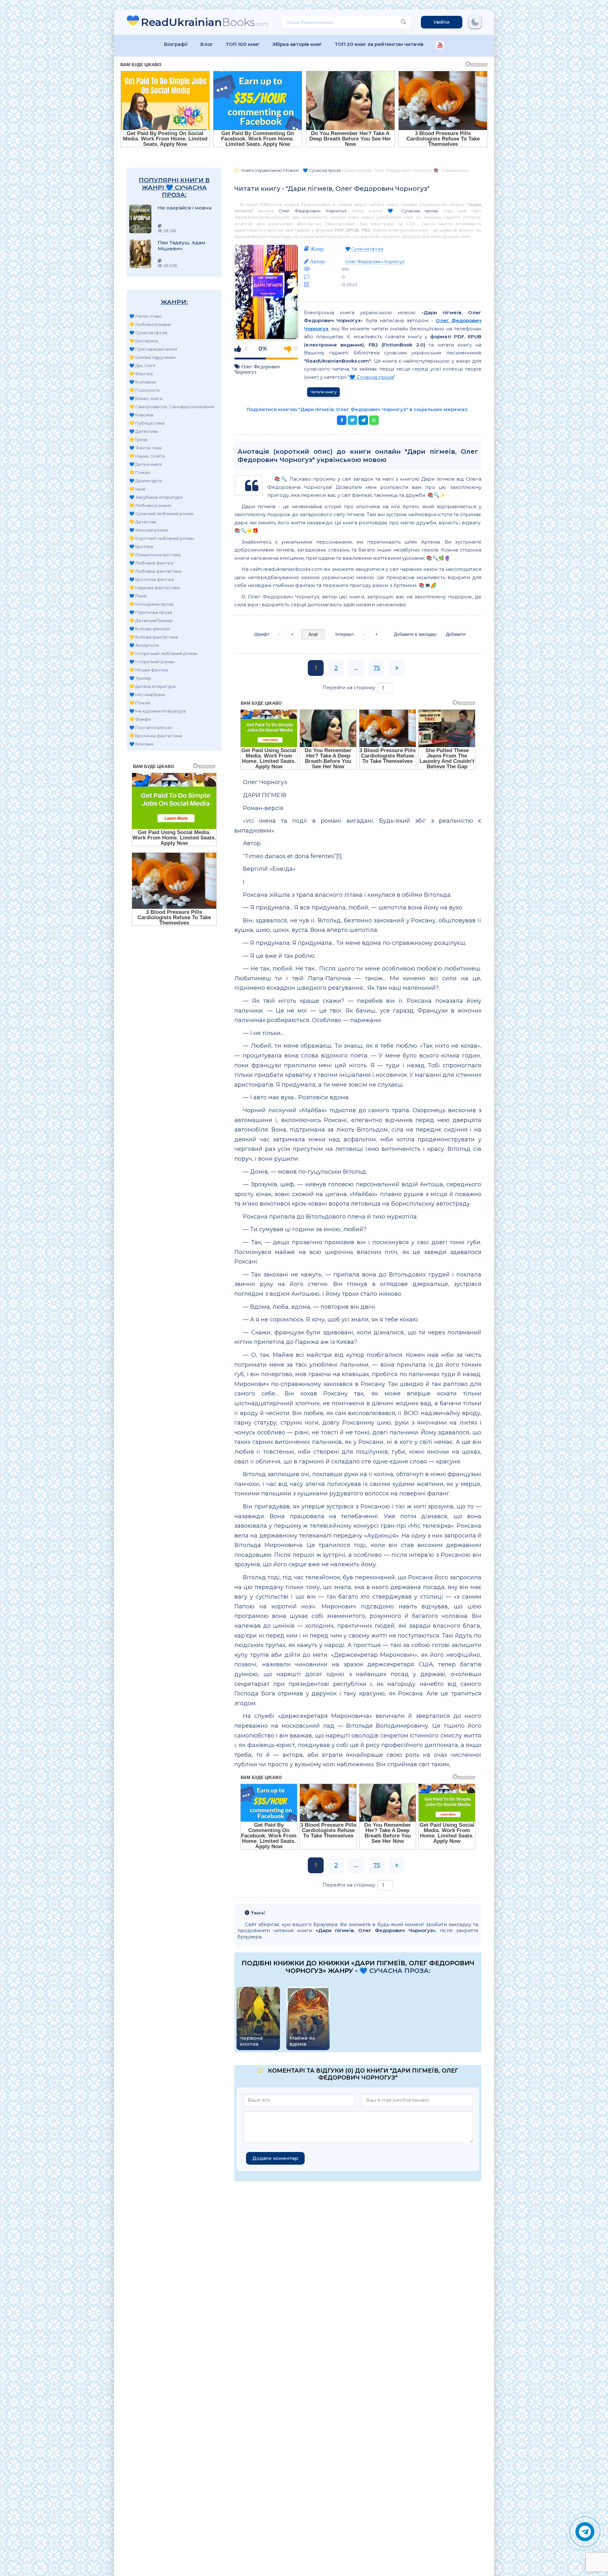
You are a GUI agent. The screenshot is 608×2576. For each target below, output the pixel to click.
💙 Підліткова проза (151, 612)
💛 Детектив (142, 522)
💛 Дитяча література (152, 686)
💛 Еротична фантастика (156, 736)
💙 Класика (141, 415)
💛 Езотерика (144, 341)
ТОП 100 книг (243, 44)
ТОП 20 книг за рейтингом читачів (379, 44)
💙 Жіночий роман (149, 530)
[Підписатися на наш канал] (440, 46)
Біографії (176, 44)
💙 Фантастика (145, 448)
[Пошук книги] (403, 22)
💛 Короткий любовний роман (161, 538)
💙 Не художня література (157, 711)
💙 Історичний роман (152, 662)
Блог (207, 44)
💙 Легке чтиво (146, 316)
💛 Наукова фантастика (155, 588)
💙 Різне (138, 596)
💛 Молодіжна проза (151, 604)
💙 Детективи (144, 431)
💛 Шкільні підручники (152, 357)
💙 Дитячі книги (146, 464)
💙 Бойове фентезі (149, 629)
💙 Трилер (140, 678)
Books (205, 22)
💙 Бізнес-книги (146, 398)
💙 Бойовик (141, 744)
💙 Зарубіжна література (156, 497)
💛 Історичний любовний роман (163, 653)
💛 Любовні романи (150, 324)
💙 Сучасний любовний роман (161, 514)
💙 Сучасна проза (148, 333)
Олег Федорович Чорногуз (313, 211)
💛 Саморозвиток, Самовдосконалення (172, 407)
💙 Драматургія (146, 481)
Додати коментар (275, 2158)
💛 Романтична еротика (155, 555)
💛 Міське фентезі (149, 670)
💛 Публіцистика (147, 423)
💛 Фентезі (141, 374)
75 (377, 668)
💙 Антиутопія (144, 645)
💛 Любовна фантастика (155, 571)
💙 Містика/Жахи (147, 695)
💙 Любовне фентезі (151, 563)
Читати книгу (323, 392)
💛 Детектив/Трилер (151, 621)
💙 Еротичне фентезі (152, 579)
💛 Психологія (144, 390)
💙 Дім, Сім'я (142, 365)
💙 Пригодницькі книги (153, 349)
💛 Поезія (140, 472)
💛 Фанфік (140, 719)
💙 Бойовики (143, 382)
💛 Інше (137, 489)
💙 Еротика (141, 546)
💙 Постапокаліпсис (151, 727)
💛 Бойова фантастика (153, 637)
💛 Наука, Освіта (147, 456)
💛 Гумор (139, 440)
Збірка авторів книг (297, 44)
